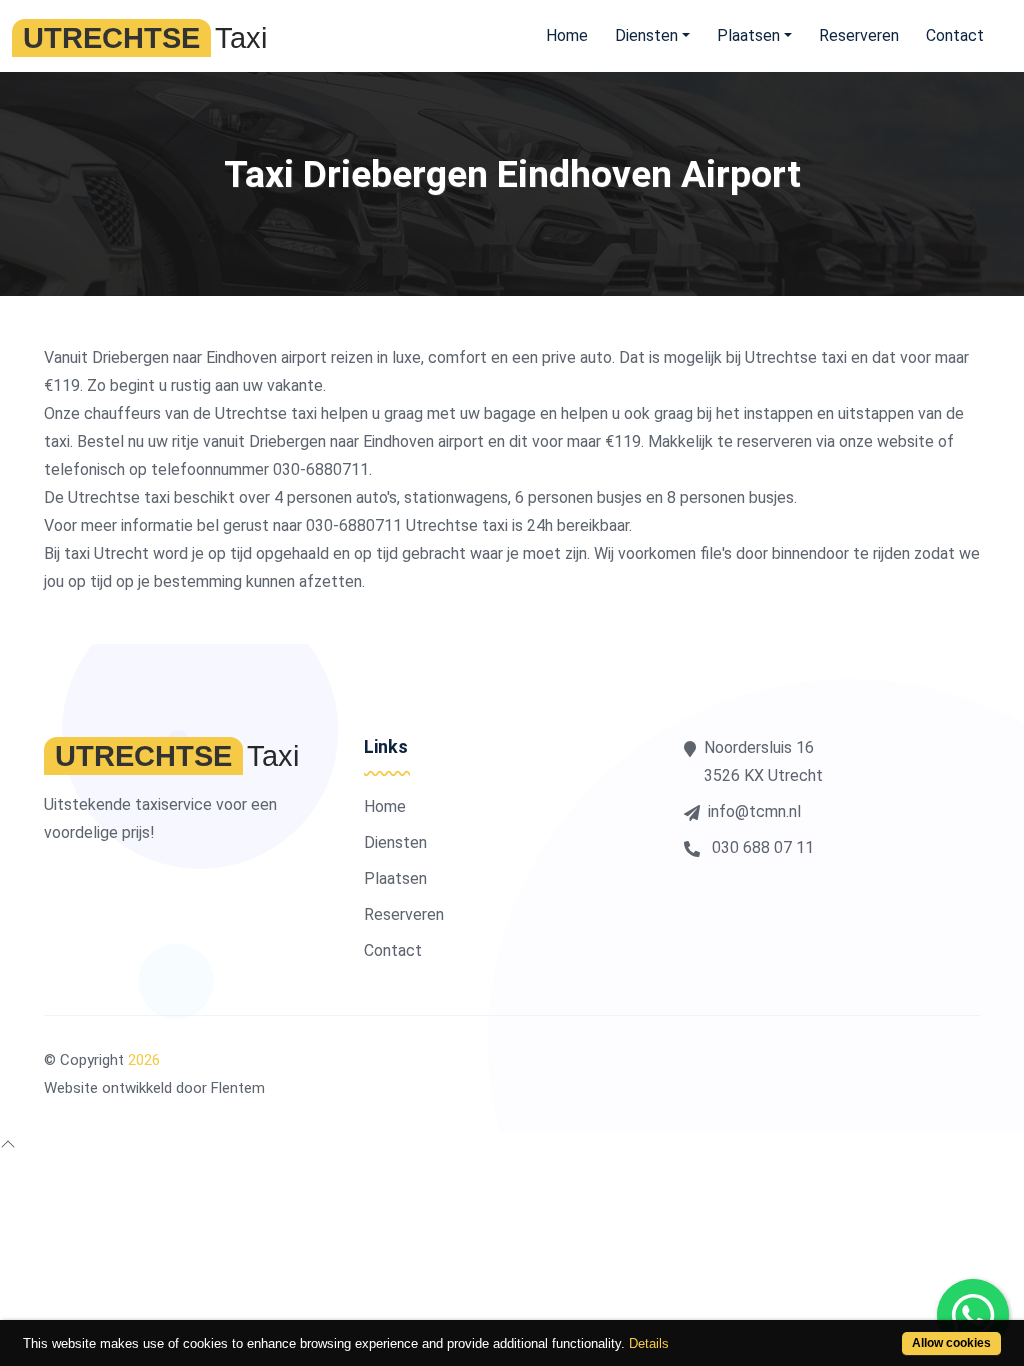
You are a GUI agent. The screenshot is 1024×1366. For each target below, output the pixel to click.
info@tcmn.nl (754, 811)
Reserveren (859, 35)
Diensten (395, 842)
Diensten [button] (646, 35)
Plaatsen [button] (748, 35)
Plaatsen (395, 878)
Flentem (238, 1088)
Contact (955, 35)
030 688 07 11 (761, 847)
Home (567, 35)
